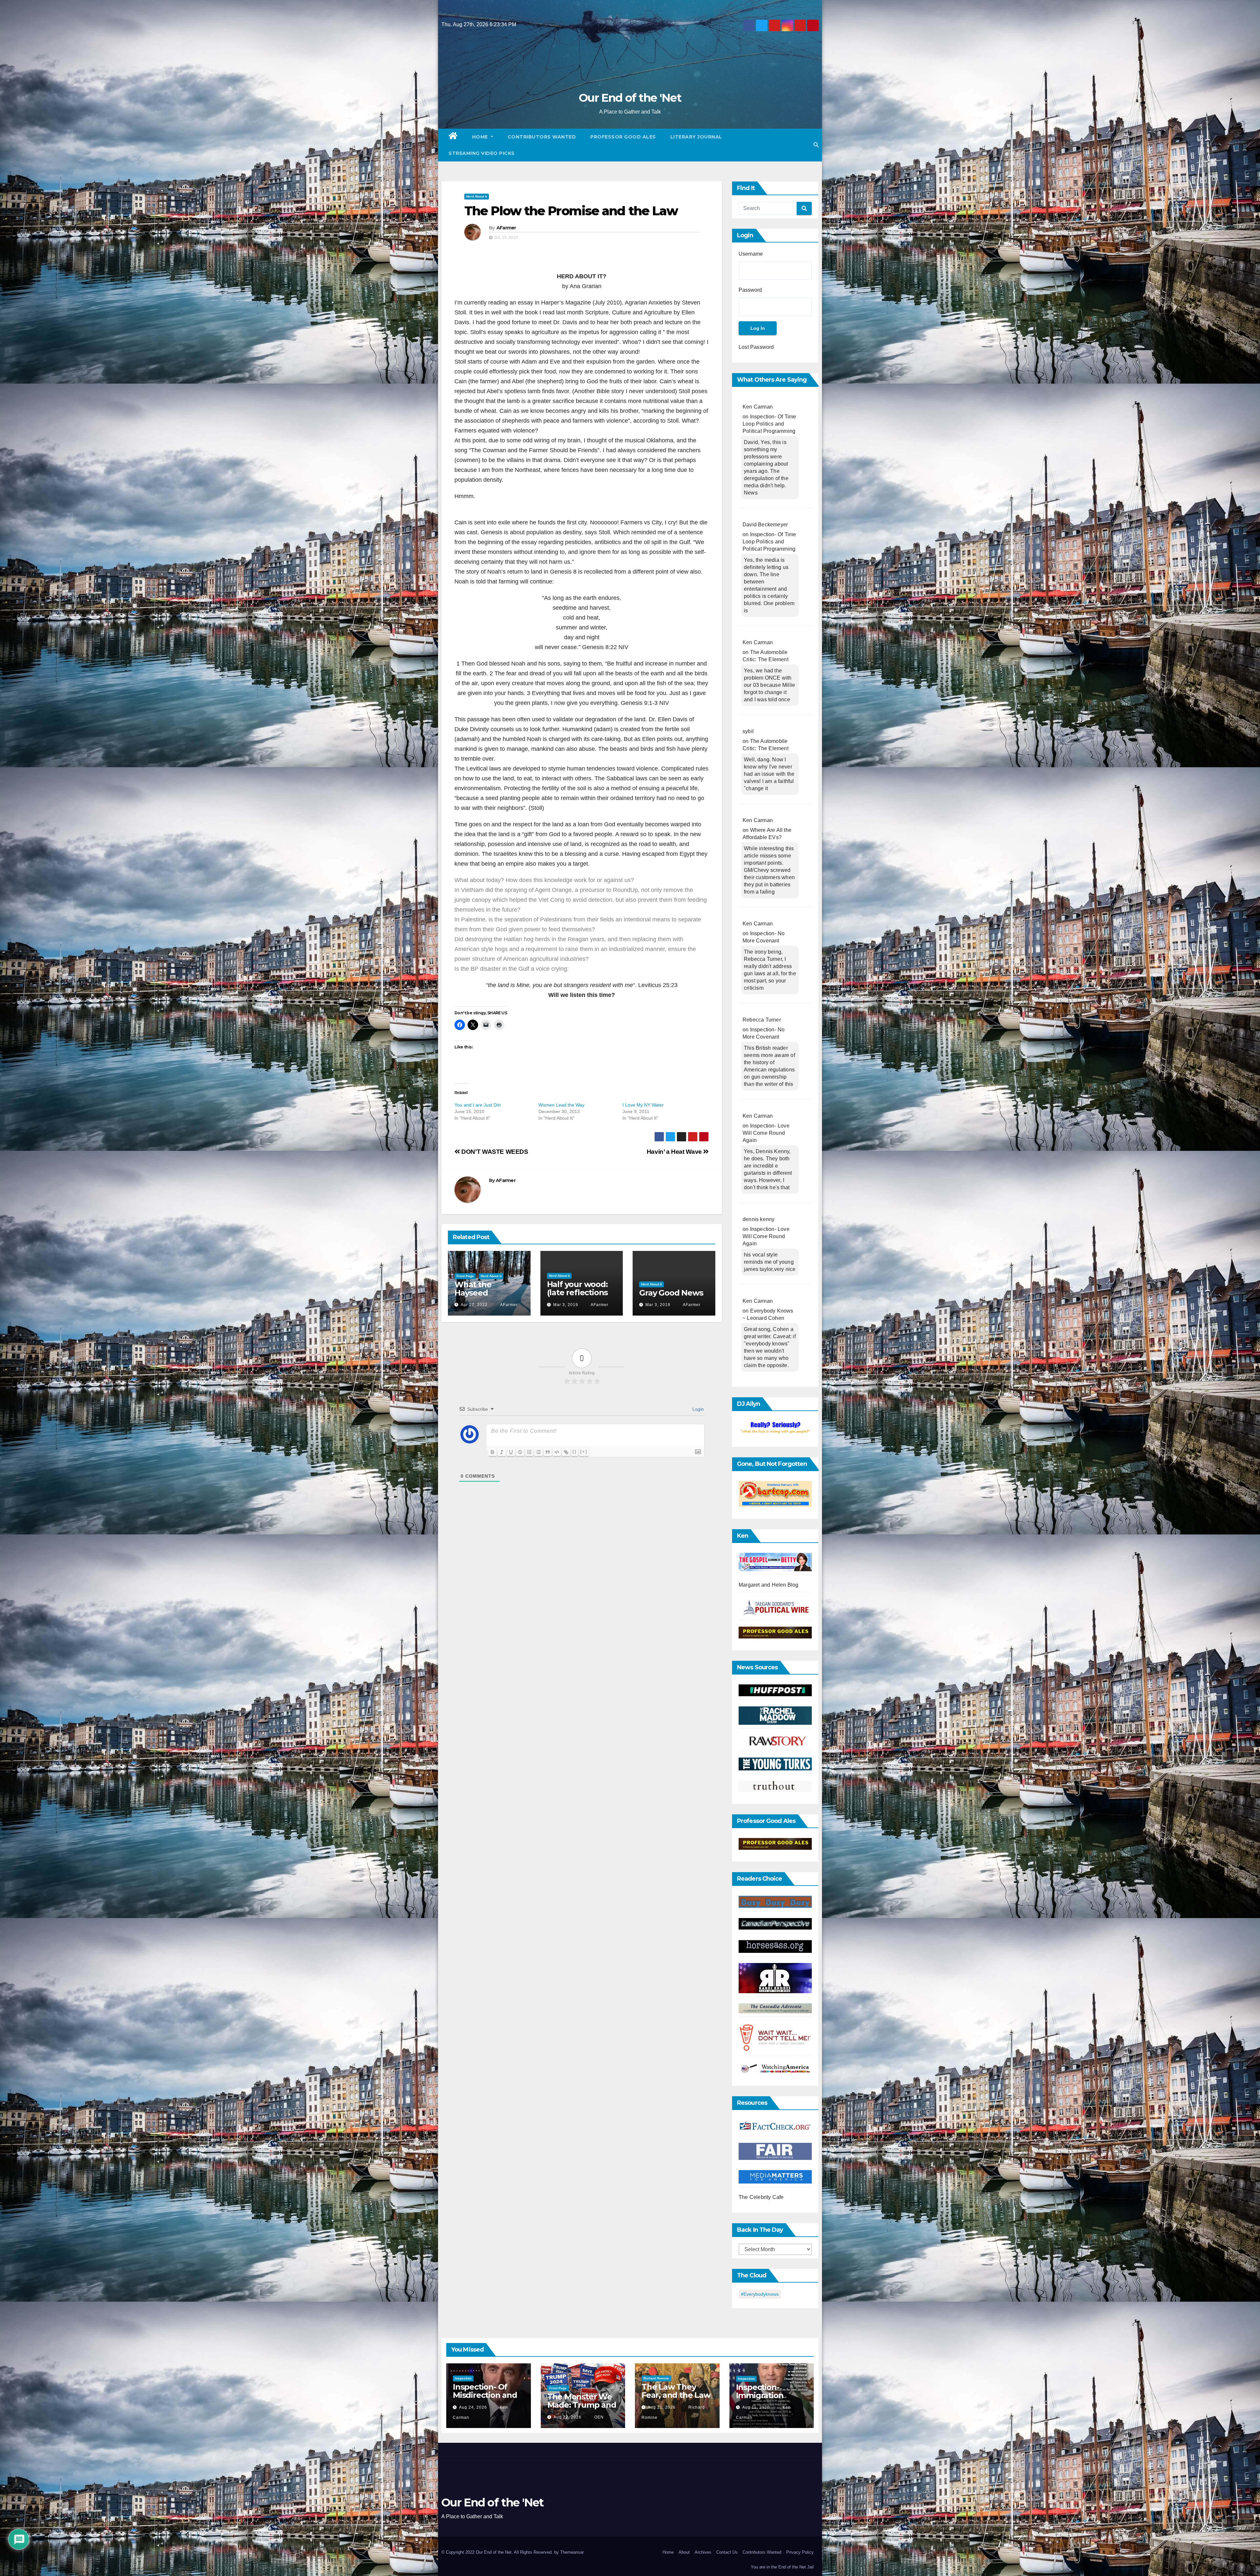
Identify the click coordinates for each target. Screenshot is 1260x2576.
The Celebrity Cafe (761, 2197)
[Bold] (493, 1452)
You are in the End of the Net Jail (782, 2567)
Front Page (465, 1276)
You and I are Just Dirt (478, 1105)
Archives (703, 2552)
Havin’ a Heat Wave (675, 1152)
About (684, 2552)
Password (750, 290)
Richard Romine (656, 2378)
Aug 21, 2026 (662, 2407)
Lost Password (756, 347)
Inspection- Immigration (760, 2391)
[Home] (453, 137)
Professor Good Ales (623, 137)
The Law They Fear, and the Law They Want (676, 2395)
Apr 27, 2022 (474, 1305)
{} (575, 1452)
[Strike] (520, 1452)
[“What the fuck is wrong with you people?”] (775, 1428)
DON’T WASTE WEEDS (494, 1152)
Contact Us (727, 2552)
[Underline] (511, 1452)
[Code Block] (557, 1452)
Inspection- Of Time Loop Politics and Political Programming (769, 424)
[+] (584, 1452)
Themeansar (572, 2552)
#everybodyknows (760, 2294)
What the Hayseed (473, 1289)
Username (751, 254)
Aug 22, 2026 (567, 2417)
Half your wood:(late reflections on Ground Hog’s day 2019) (579, 1297)
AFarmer (506, 228)
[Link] (566, 1452)
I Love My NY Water (643, 1105)
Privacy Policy (800, 2552)
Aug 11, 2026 (756, 2407)
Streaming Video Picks (482, 153)
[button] (816, 145)
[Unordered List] (538, 1452)
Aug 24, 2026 (473, 2407)
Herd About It (477, 196)
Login (697, 1409)
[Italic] (502, 1452)
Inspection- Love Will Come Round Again (766, 1133)
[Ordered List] (529, 1452)
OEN (598, 2417)
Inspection (463, 2378)
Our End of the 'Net (630, 98)
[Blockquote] (548, 1452)
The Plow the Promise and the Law (571, 211)
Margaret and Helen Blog (769, 1585)
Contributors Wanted (542, 137)
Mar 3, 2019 (566, 1305)
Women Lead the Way (561, 1105)
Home (481, 137)
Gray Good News (671, 1293)
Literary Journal (696, 137)
